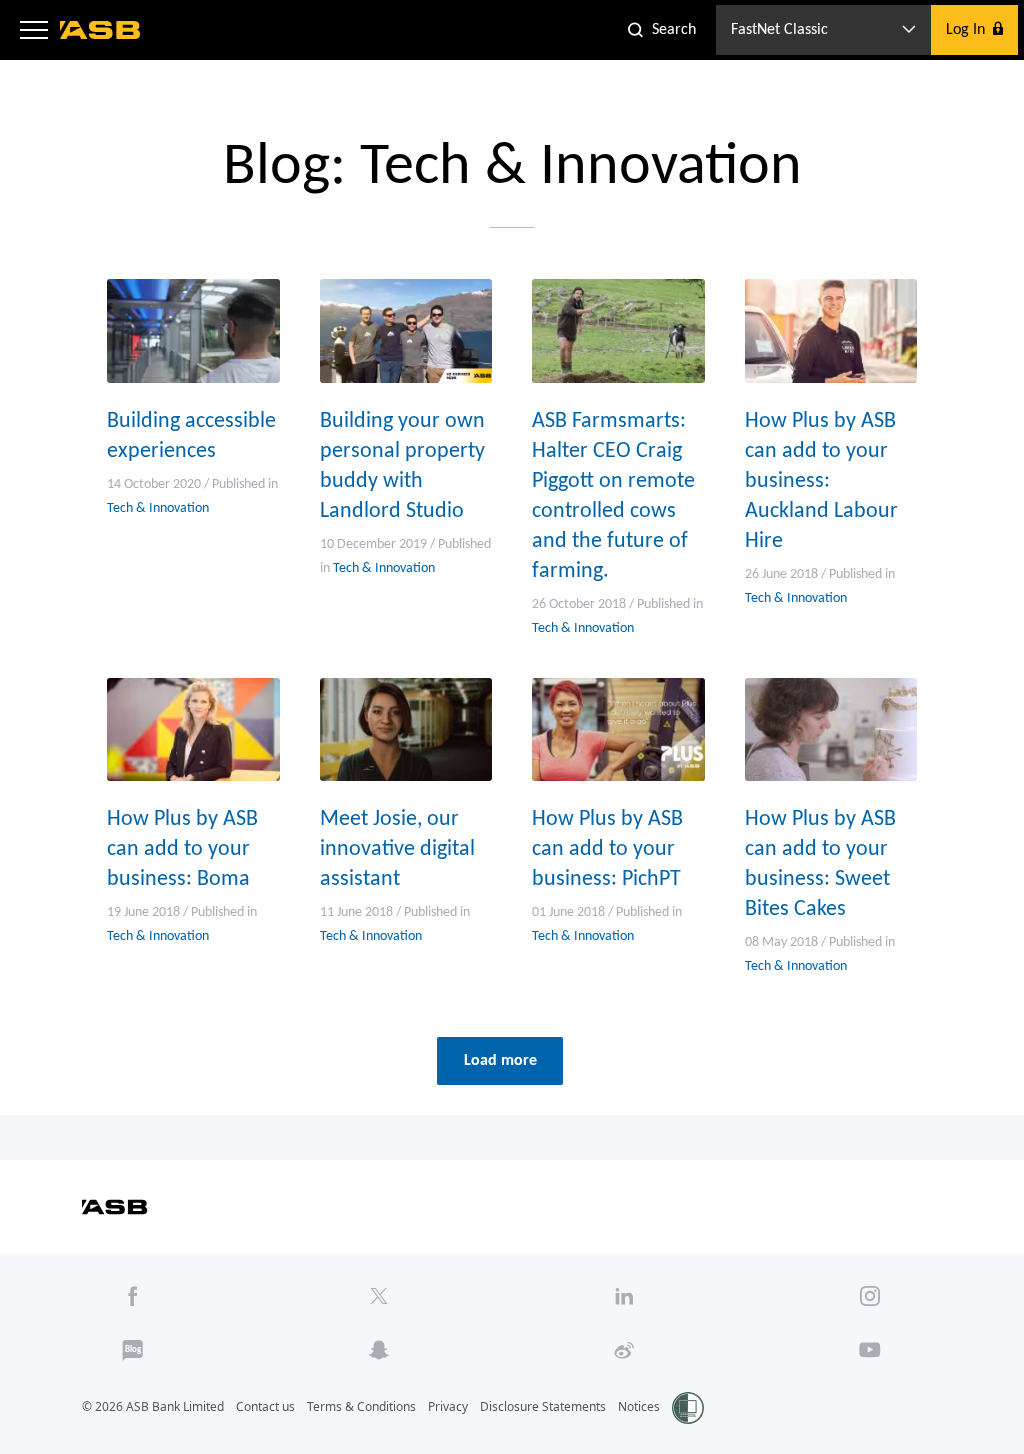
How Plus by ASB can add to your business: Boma (182, 849)
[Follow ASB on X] (378, 1296)
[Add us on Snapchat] (378, 1350)
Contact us (265, 1406)
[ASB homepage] (100, 30)
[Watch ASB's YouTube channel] (870, 1350)
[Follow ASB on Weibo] (624, 1350)
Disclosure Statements (543, 1406)
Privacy (448, 1406)
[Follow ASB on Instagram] (870, 1296)
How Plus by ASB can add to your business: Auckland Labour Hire (821, 481)
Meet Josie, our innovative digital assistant (397, 849)
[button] (34, 30)
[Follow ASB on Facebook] (132, 1296)
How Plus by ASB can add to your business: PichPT (607, 849)
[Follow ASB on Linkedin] (624, 1296)
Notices (639, 1406)
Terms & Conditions (361, 1406)
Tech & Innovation (158, 508)
